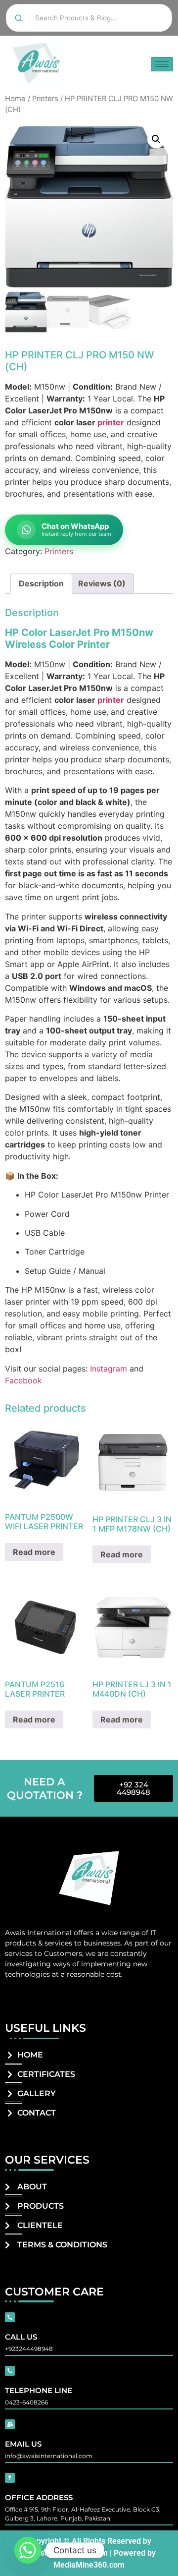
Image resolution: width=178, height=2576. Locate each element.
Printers (45, 99)
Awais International (38, 1933)
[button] (156, 139)
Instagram (109, 1369)
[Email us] (10, 2424)
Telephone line (39, 2390)
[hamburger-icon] (162, 64)
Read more (34, 1552)
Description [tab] (41, 583)
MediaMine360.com (89, 2565)
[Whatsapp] (28, 2550)
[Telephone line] (10, 2371)
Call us (21, 2337)
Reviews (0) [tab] (102, 583)
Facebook (23, 1380)
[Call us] (10, 2317)
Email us (23, 2444)
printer (111, 422)
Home (15, 99)
